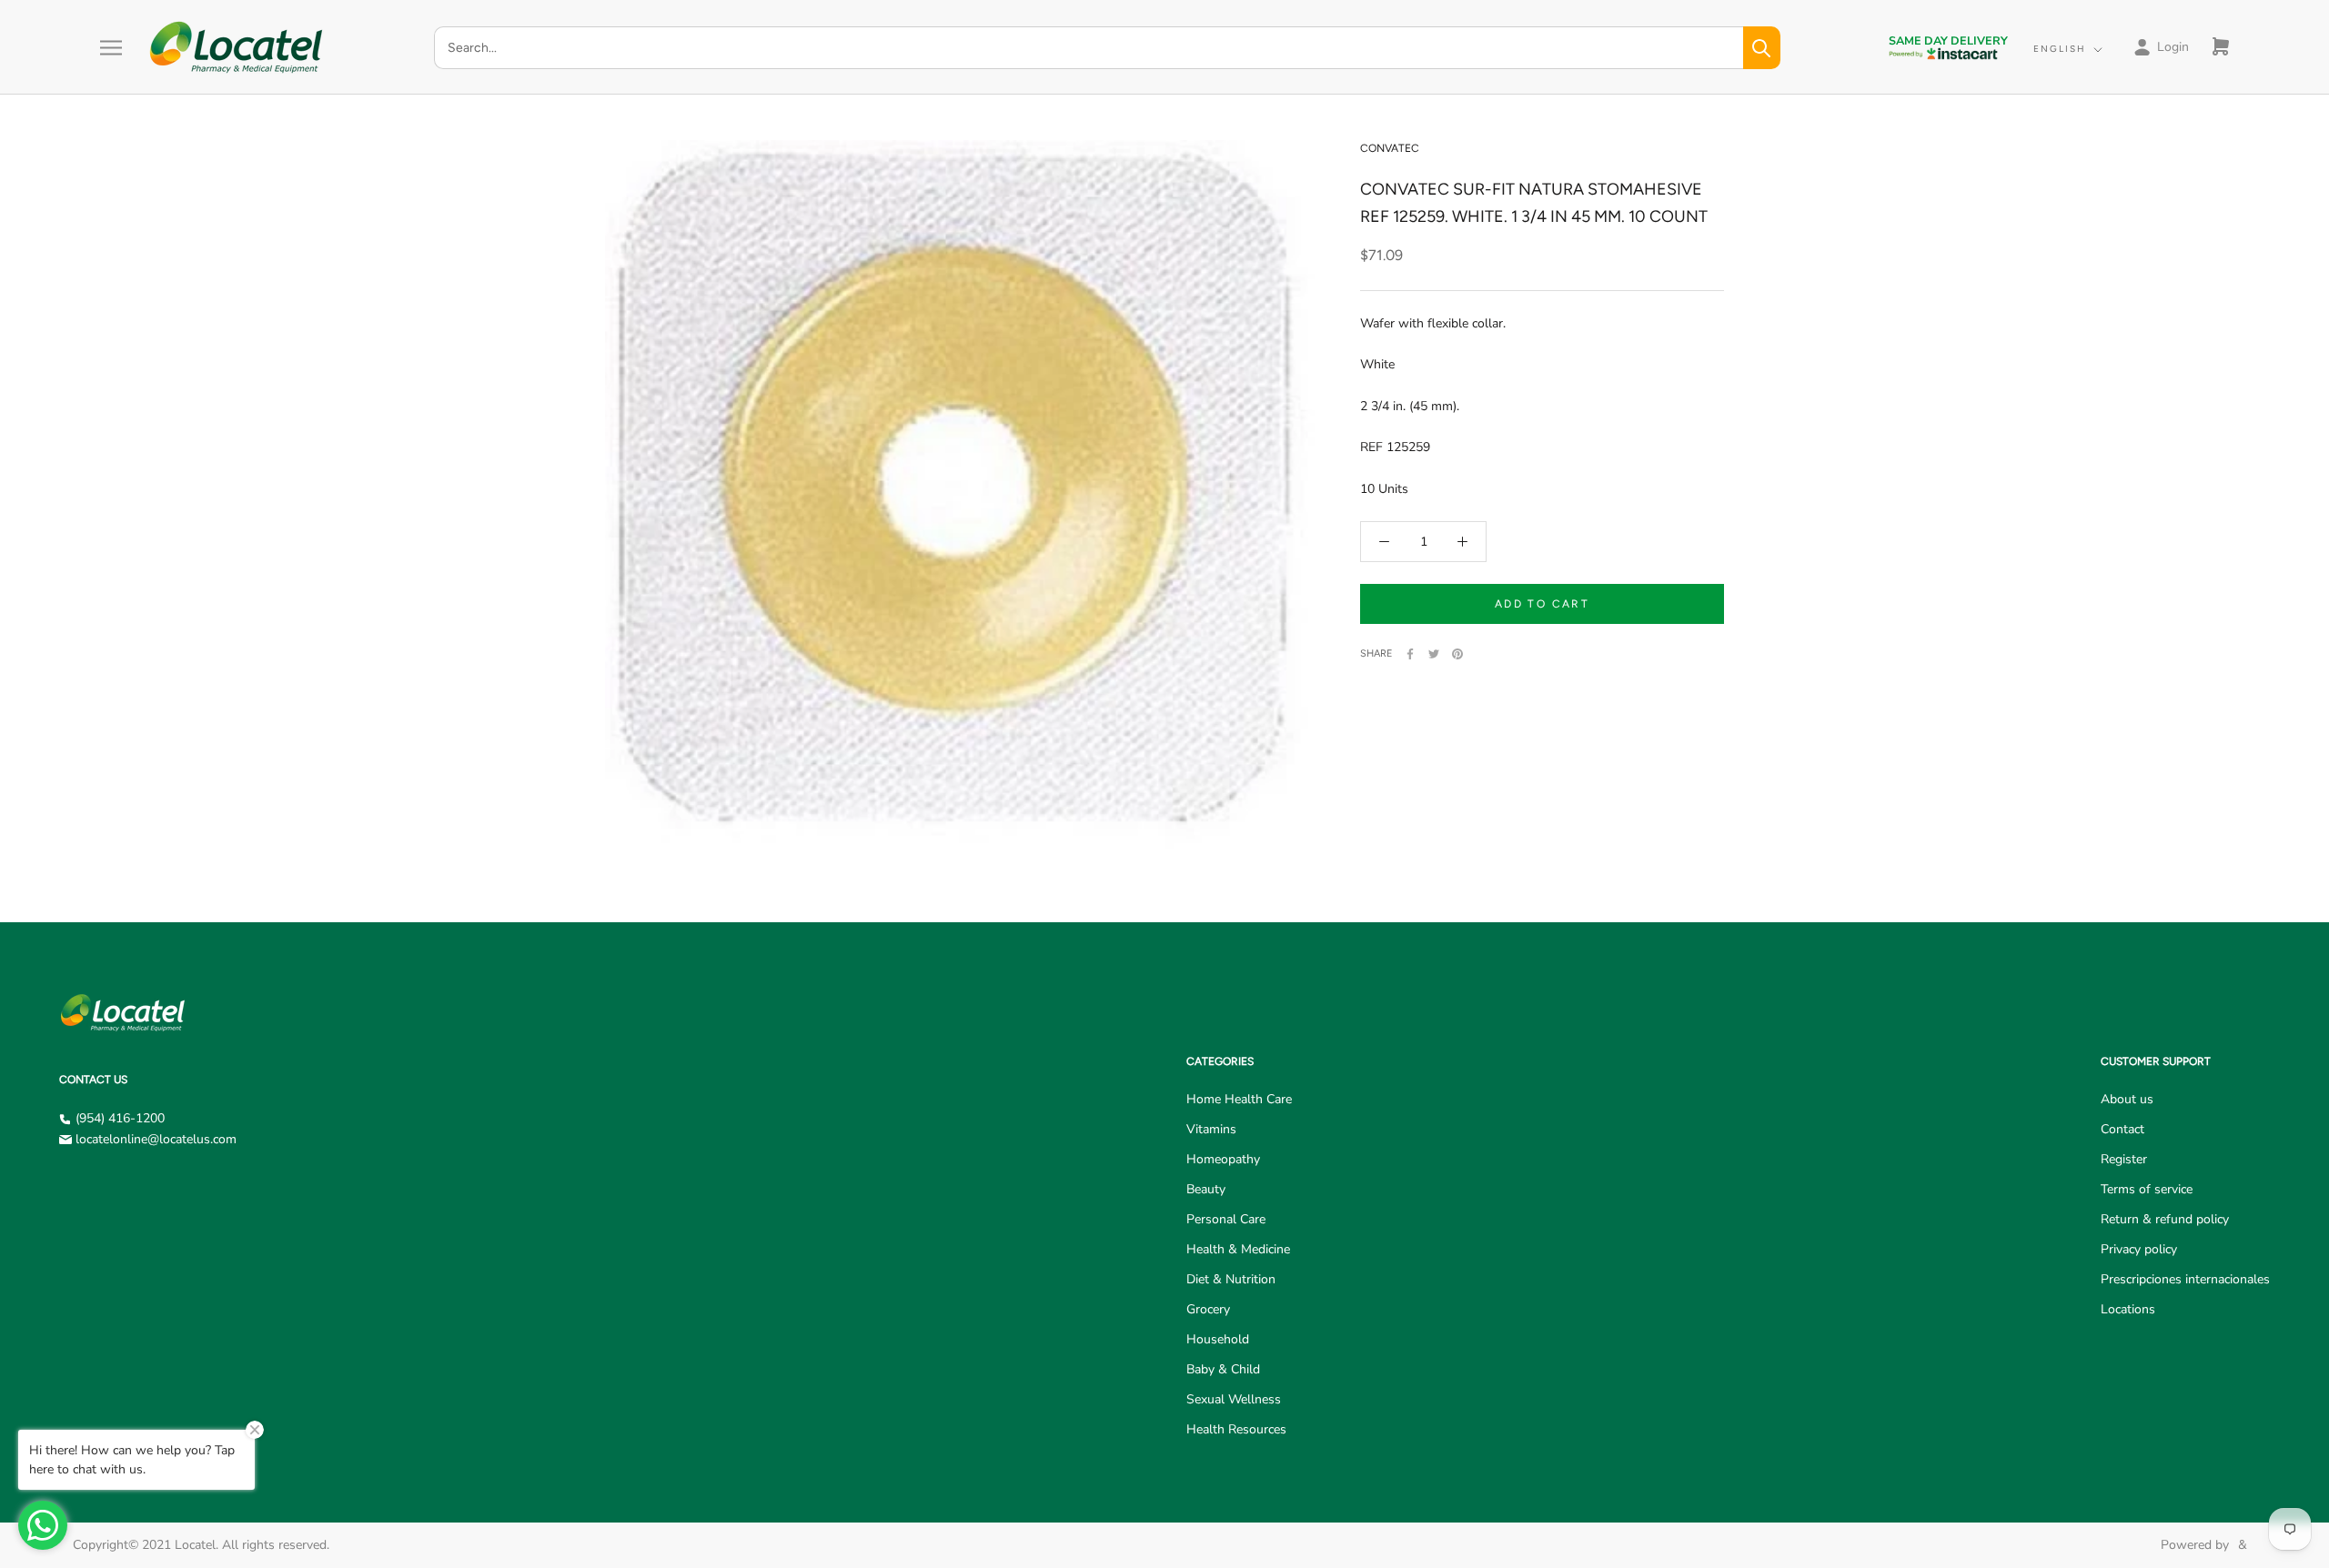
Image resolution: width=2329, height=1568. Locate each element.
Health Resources (1236, 1429)
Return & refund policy (2165, 1219)
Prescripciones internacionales (2185, 1279)
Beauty (1206, 1189)
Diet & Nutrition (1231, 1279)
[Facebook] (1410, 654)
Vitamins (1211, 1129)
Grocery (1208, 1309)
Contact (2122, 1129)
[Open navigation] (111, 48)
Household (1218, 1339)
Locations (2128, 1309)
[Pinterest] (1457, 654)
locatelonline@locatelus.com (156, 1139)
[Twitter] (1434, 654)
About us (2127, 1099)
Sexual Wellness (1234, 1399)
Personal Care (1226, 1219)
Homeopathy (1223, 1159)
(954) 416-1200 (120, 1118)
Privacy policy (2139, 1249)
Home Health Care (1239, 1099)
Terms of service (2147, 1189)
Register (2124, 1159)
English (2060, 49)
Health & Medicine (1238, 1249)
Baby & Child (1223, 1369)
